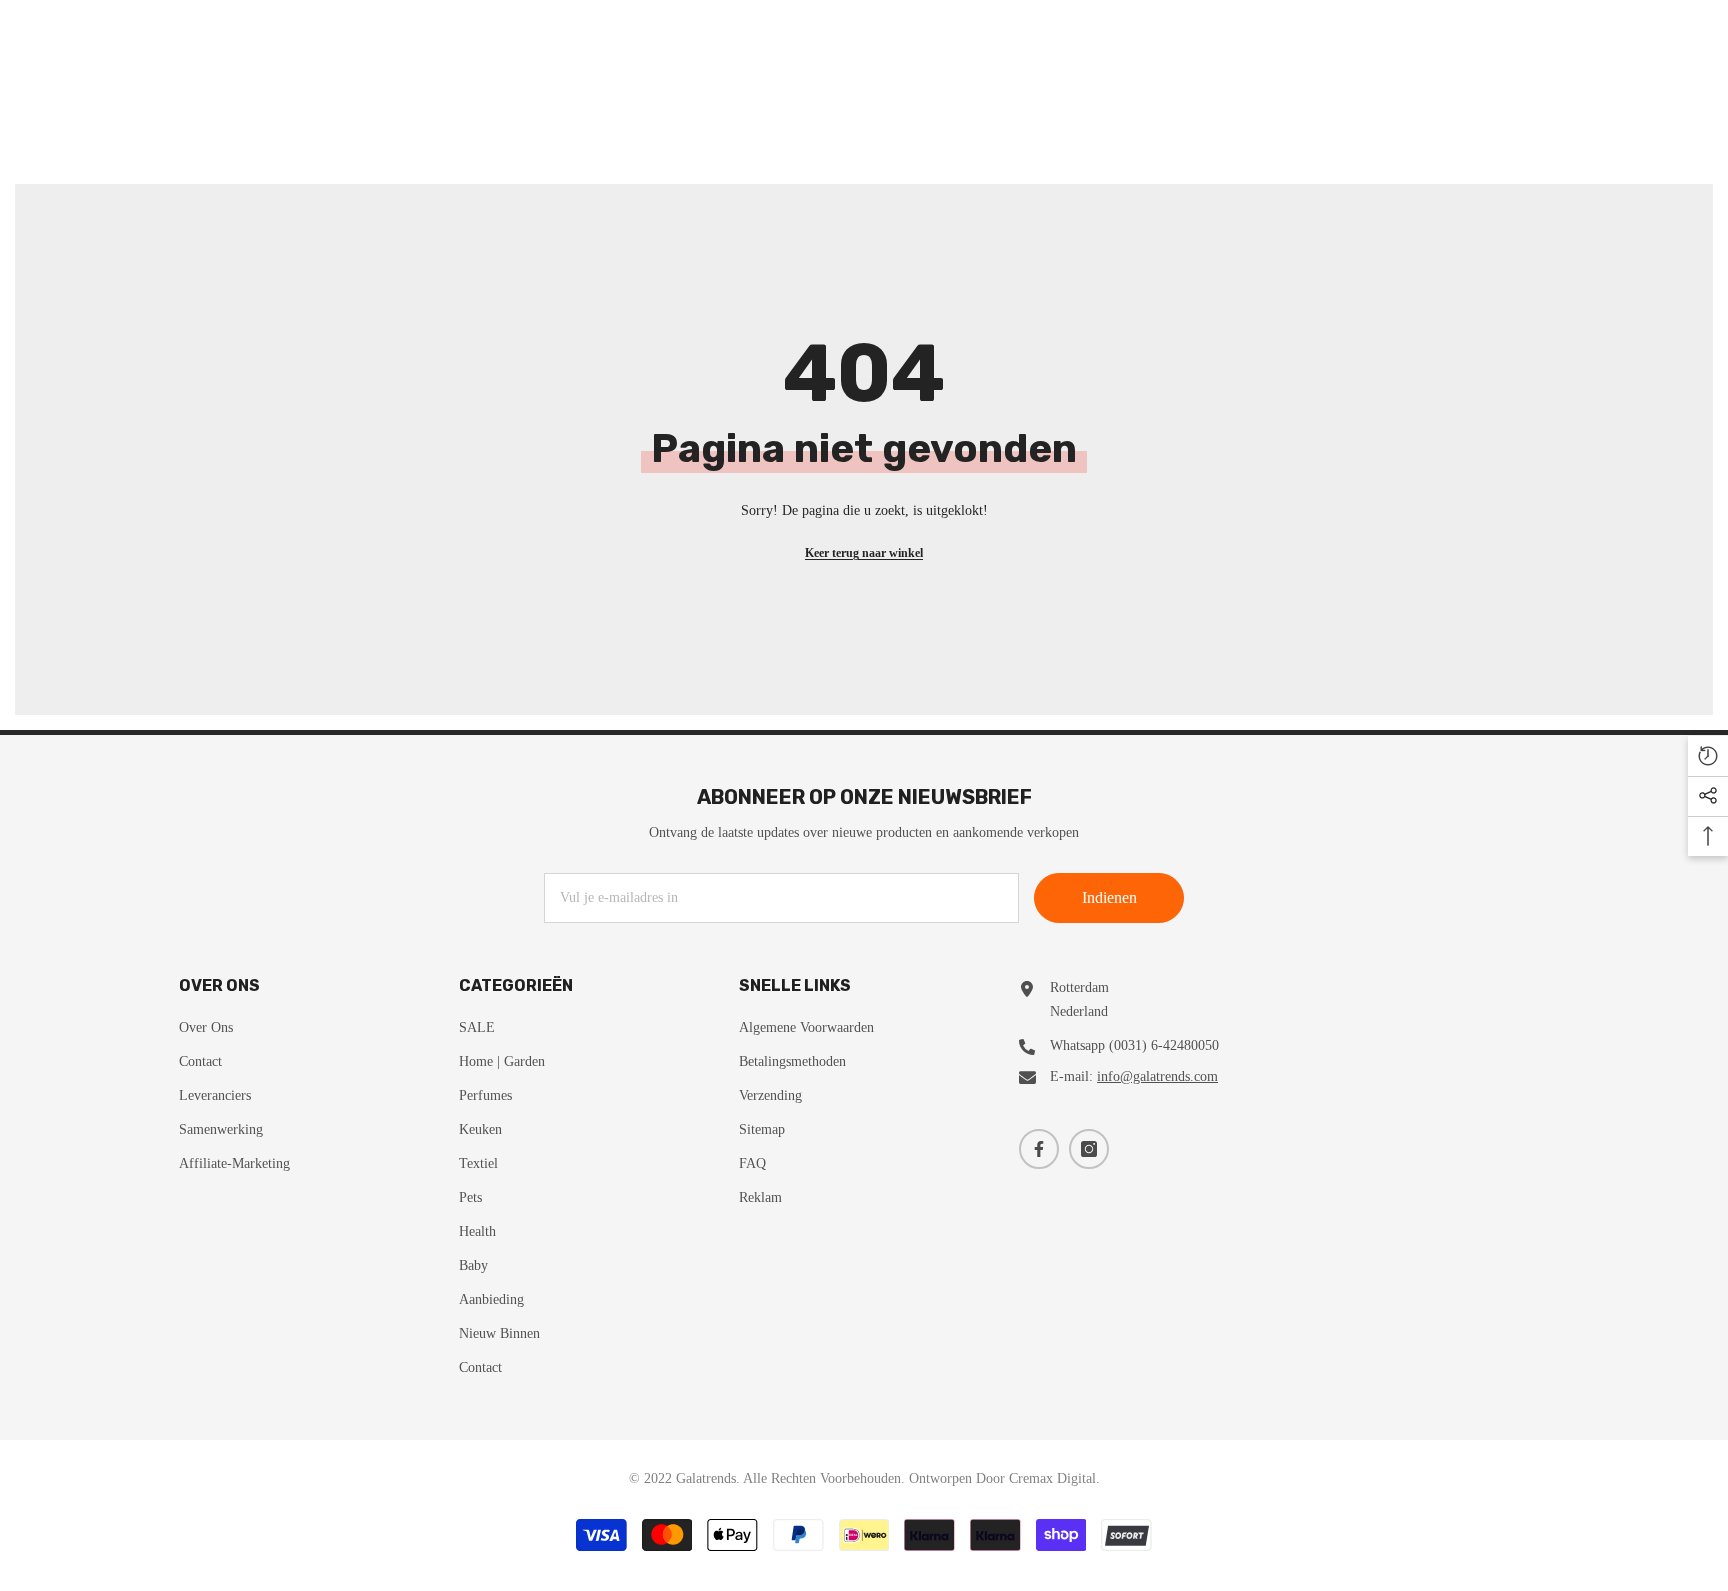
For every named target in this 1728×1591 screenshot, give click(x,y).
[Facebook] (1039, 1149)
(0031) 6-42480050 (1164, 1045)
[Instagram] (1089, 1149)
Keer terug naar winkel (864, 553)
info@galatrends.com (1157, 1076)
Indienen (1109, 897)
